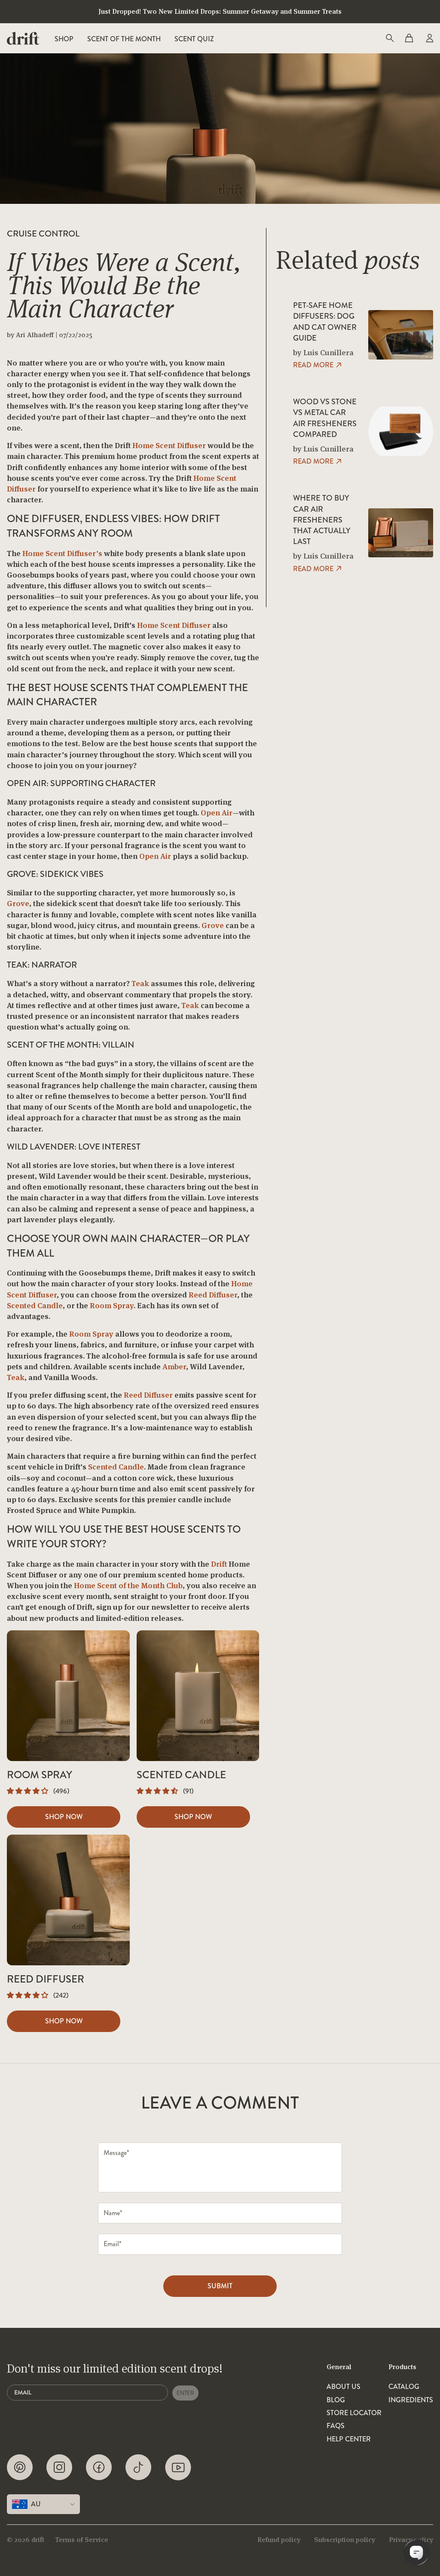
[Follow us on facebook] (99, 2467)
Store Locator (354, 2413)
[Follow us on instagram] (59, 2467)
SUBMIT (220, 2286)
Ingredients (411, 2400)
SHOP (64, 39)
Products (402, 2367)
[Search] (389, 38)
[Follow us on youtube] (178, 2467)
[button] (28, 1791)
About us (344, 2387)
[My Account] (429, 38)
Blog (336, 2400)
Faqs (336, 2426)
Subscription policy (345, 2540)
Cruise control (43, 234)
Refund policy (279, 2540)
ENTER (185, 2393)
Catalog (404, 2387)
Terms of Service (82, 2540)
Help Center (349, 2439)
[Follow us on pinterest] (20, 2467)
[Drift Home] (23, 38)
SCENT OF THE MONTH (124, 39)
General (339, 2367)
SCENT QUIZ (194, 39)
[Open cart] (409, 38)
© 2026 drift (26, 2540)
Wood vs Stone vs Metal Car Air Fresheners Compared (325, 418)
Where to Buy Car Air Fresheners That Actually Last (322, 520)
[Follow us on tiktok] (138, 2467)
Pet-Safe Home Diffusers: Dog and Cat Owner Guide (325, 322)
